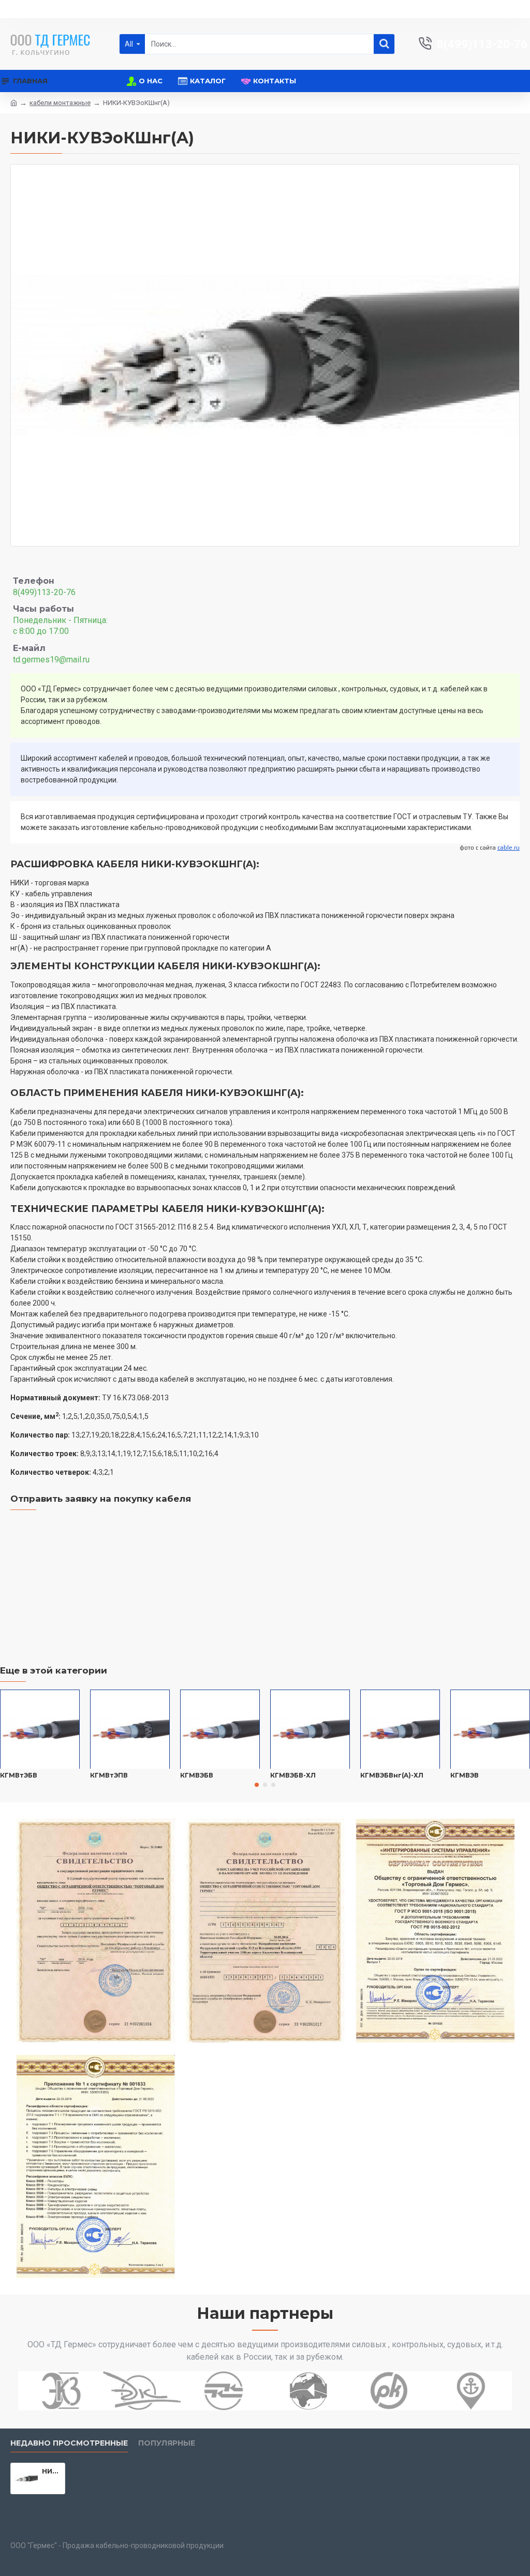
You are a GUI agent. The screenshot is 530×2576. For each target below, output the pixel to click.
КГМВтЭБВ (19, 1775)
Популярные (167, 2443)
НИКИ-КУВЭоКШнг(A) (51, 2471)
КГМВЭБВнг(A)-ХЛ (392, 1775)
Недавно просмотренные (69, 2443)
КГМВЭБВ (197, 1775)
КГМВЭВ (465, 1775)
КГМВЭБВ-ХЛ (293, 1775)
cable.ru (509, 848)
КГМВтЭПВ (109, 1775)
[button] (257, 1785)
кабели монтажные (60, 103)
